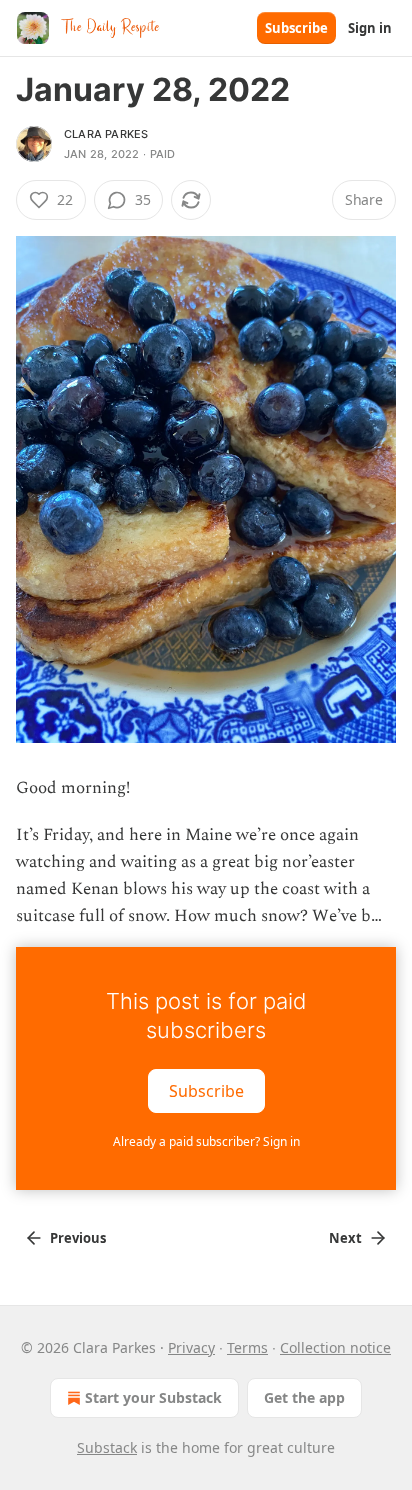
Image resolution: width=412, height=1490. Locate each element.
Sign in (370, 28)
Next (345, 1238)
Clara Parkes (106, 134)
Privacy (191, 1347)
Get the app (304, 1397)
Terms (247, 1347)
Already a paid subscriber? (206, 1141)
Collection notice (335, 1347)
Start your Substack (153, 1397)
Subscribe (296, 28)
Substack (107, 1447)
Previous (78, 1238)
